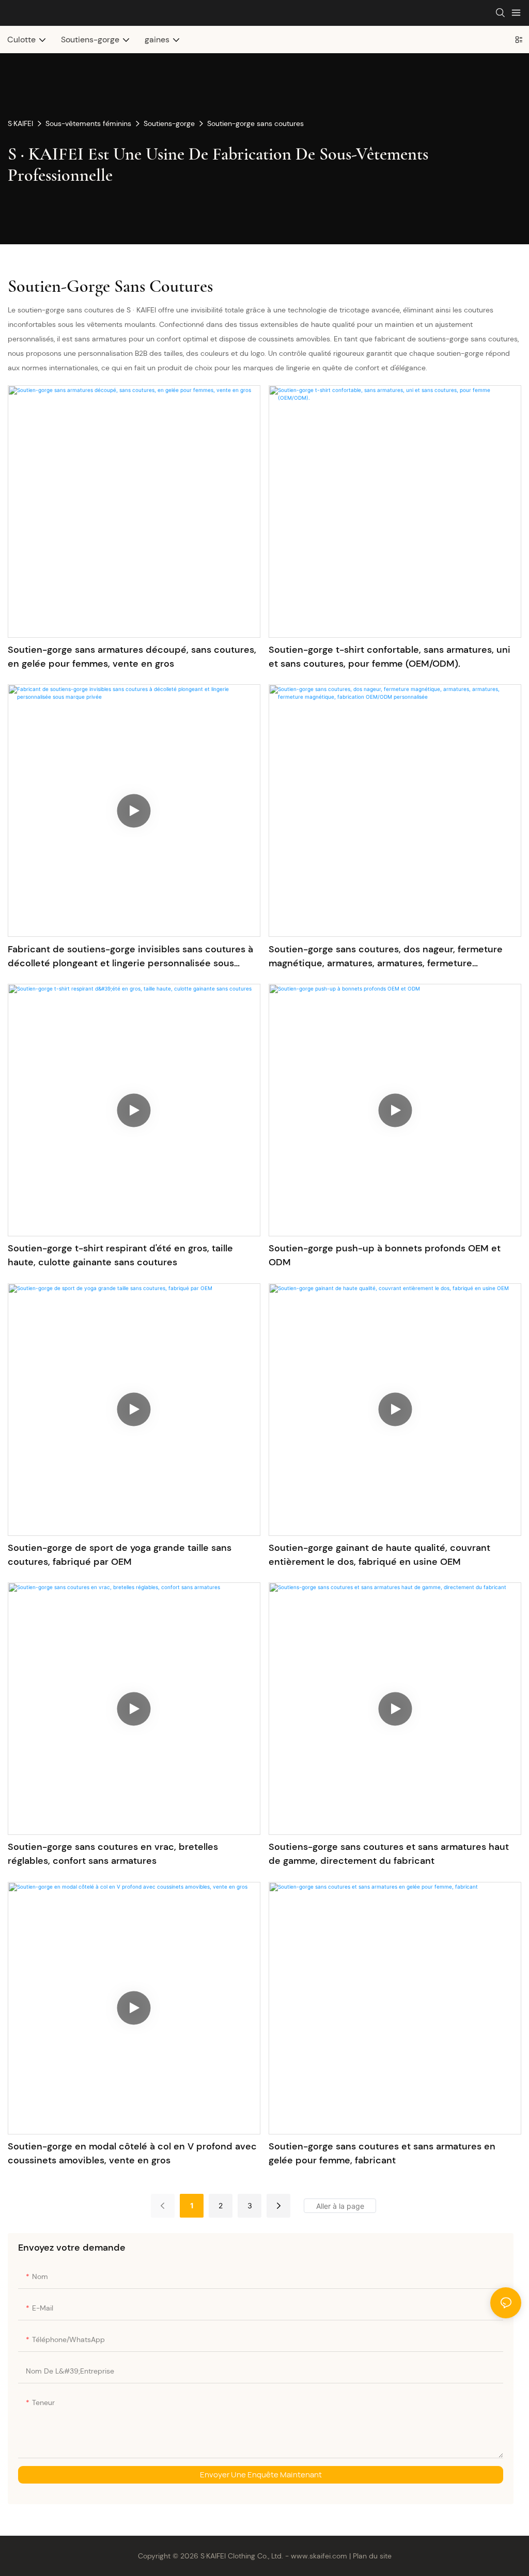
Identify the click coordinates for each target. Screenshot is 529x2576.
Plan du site (372, 2556)
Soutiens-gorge (169, 123)
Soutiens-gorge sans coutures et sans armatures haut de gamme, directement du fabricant (389, 1854)
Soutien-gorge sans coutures (255, 123)
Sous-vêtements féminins (88, 123)
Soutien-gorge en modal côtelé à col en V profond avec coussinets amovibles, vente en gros (132, 2153)
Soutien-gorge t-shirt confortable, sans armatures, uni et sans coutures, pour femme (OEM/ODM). (390, 657)
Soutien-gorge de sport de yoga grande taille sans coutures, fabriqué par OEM (120, 1555)
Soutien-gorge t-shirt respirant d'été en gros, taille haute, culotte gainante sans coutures (120, 1255)
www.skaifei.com (319, 2556)
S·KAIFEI (20, 123)
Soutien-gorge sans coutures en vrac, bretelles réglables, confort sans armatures (113, 1854)
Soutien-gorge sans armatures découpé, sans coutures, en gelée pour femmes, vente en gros (132, 657)
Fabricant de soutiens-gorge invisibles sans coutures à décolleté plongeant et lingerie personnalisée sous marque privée (130, 957)
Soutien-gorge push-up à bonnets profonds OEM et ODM (385, 1255)
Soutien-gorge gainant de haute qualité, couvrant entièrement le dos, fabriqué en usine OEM (379, 1555)
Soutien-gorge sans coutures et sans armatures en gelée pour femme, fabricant (382, 2153)
